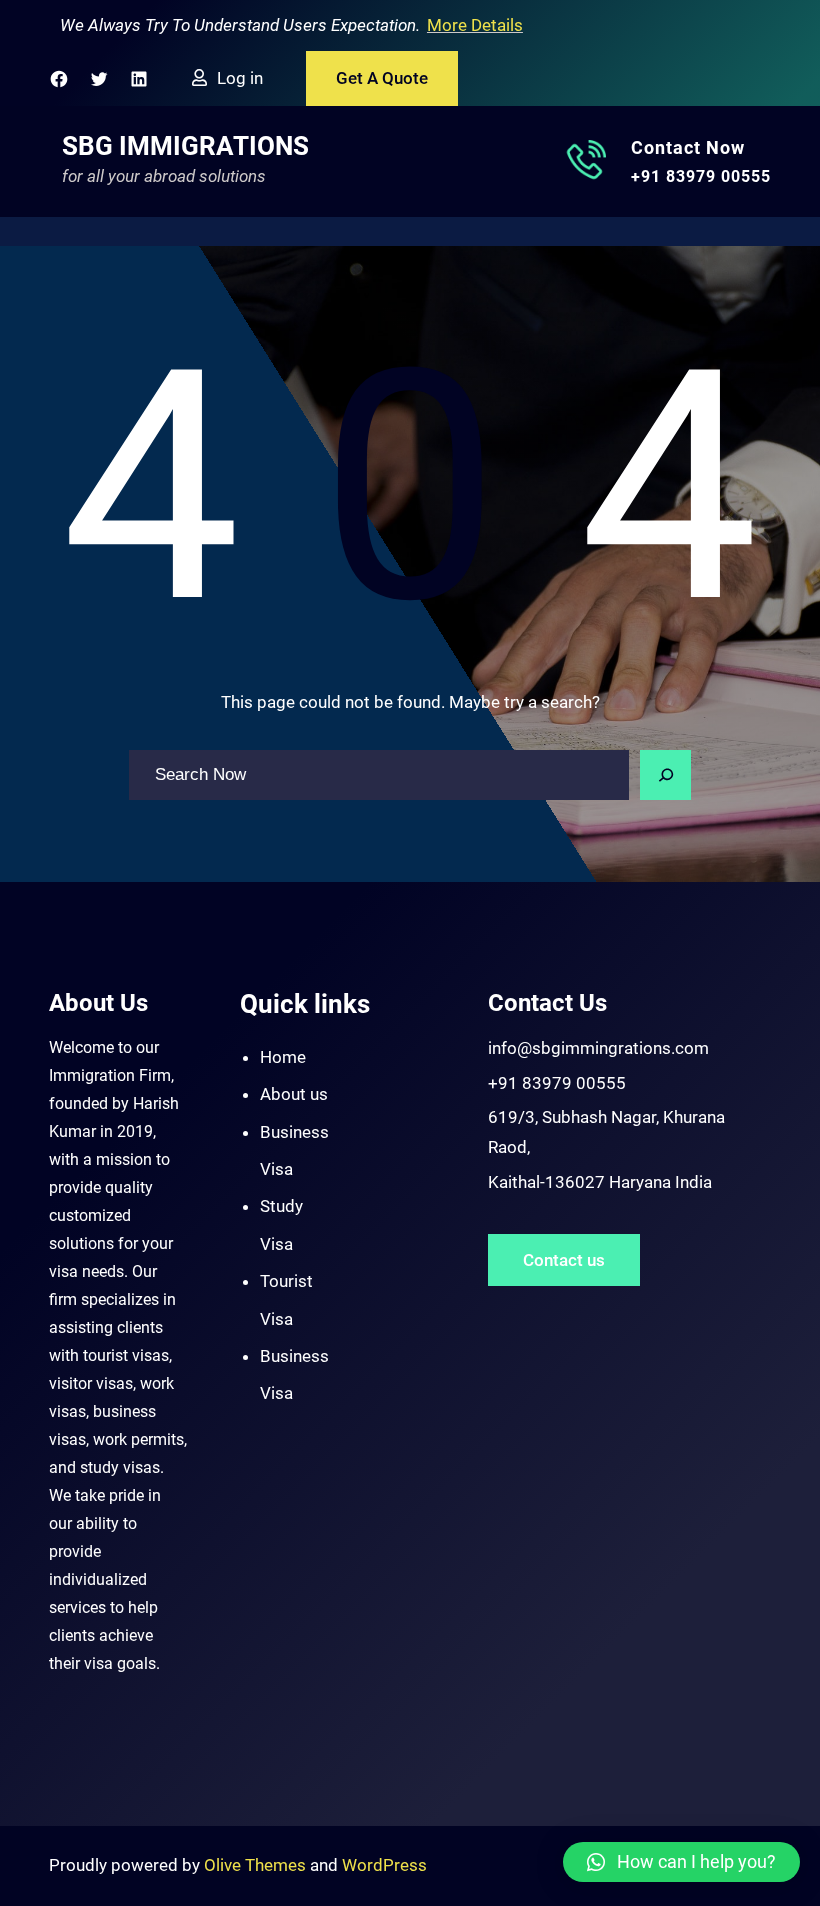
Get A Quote (382, 78)
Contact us (564, 1260)
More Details (475, 25)
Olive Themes (257, 1865)
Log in (240, 78)
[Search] (666, 775)
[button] (681, 1862)
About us (294, 1094)
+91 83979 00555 (701, 176)
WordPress (384, 1865)
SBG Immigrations (185, 146)
